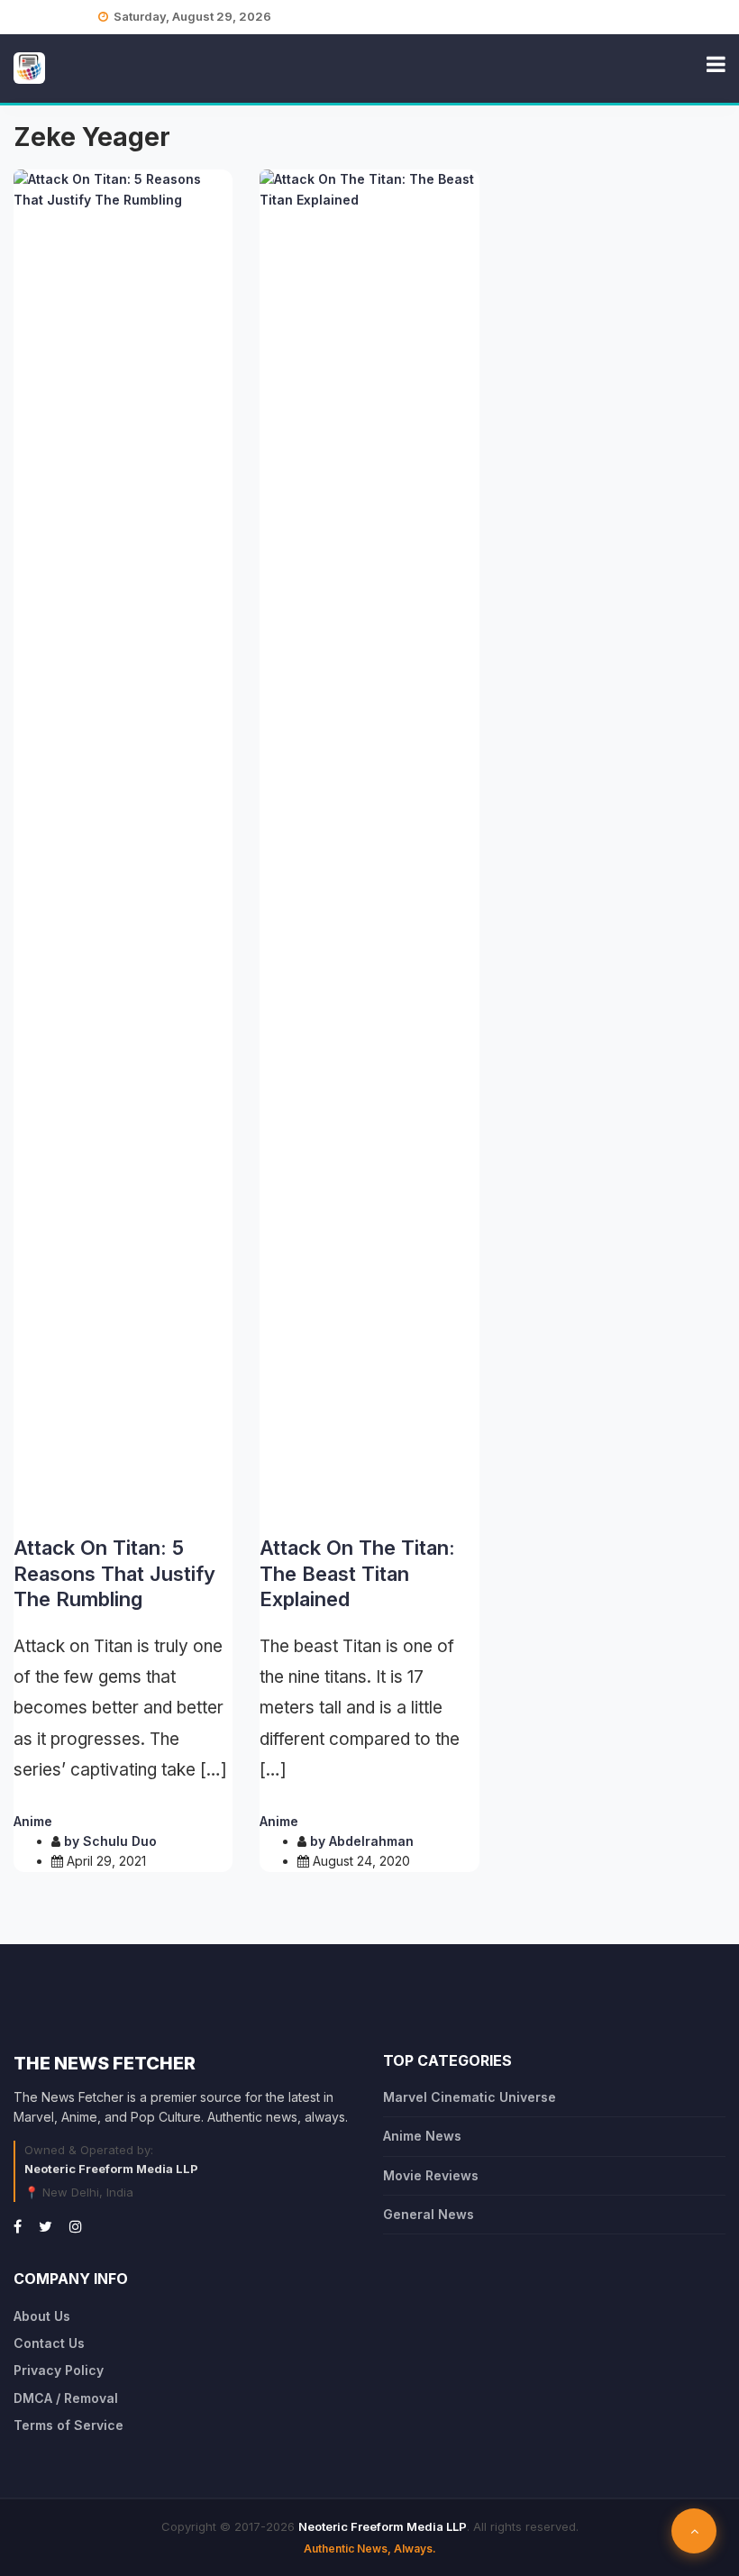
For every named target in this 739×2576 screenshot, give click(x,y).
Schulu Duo (120, 1841)
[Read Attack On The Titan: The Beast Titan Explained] (369, 845)
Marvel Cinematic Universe (470, 2097)
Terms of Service (68, 2425)
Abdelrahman (371, 1841)
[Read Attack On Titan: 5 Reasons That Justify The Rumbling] (123, 845)
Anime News (422, 2136)
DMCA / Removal (66, 2398)
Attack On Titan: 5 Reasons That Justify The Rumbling (114, 1573)
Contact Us (49, 2343)
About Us (42, 2316)
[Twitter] (46, 2226)
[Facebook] (18, 2226)
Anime (33, 1821)
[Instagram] (76, 2226)
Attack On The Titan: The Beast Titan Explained (357, 1573)
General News (429, 2214)
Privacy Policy (59, 2370)
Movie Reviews (431, 2175)
